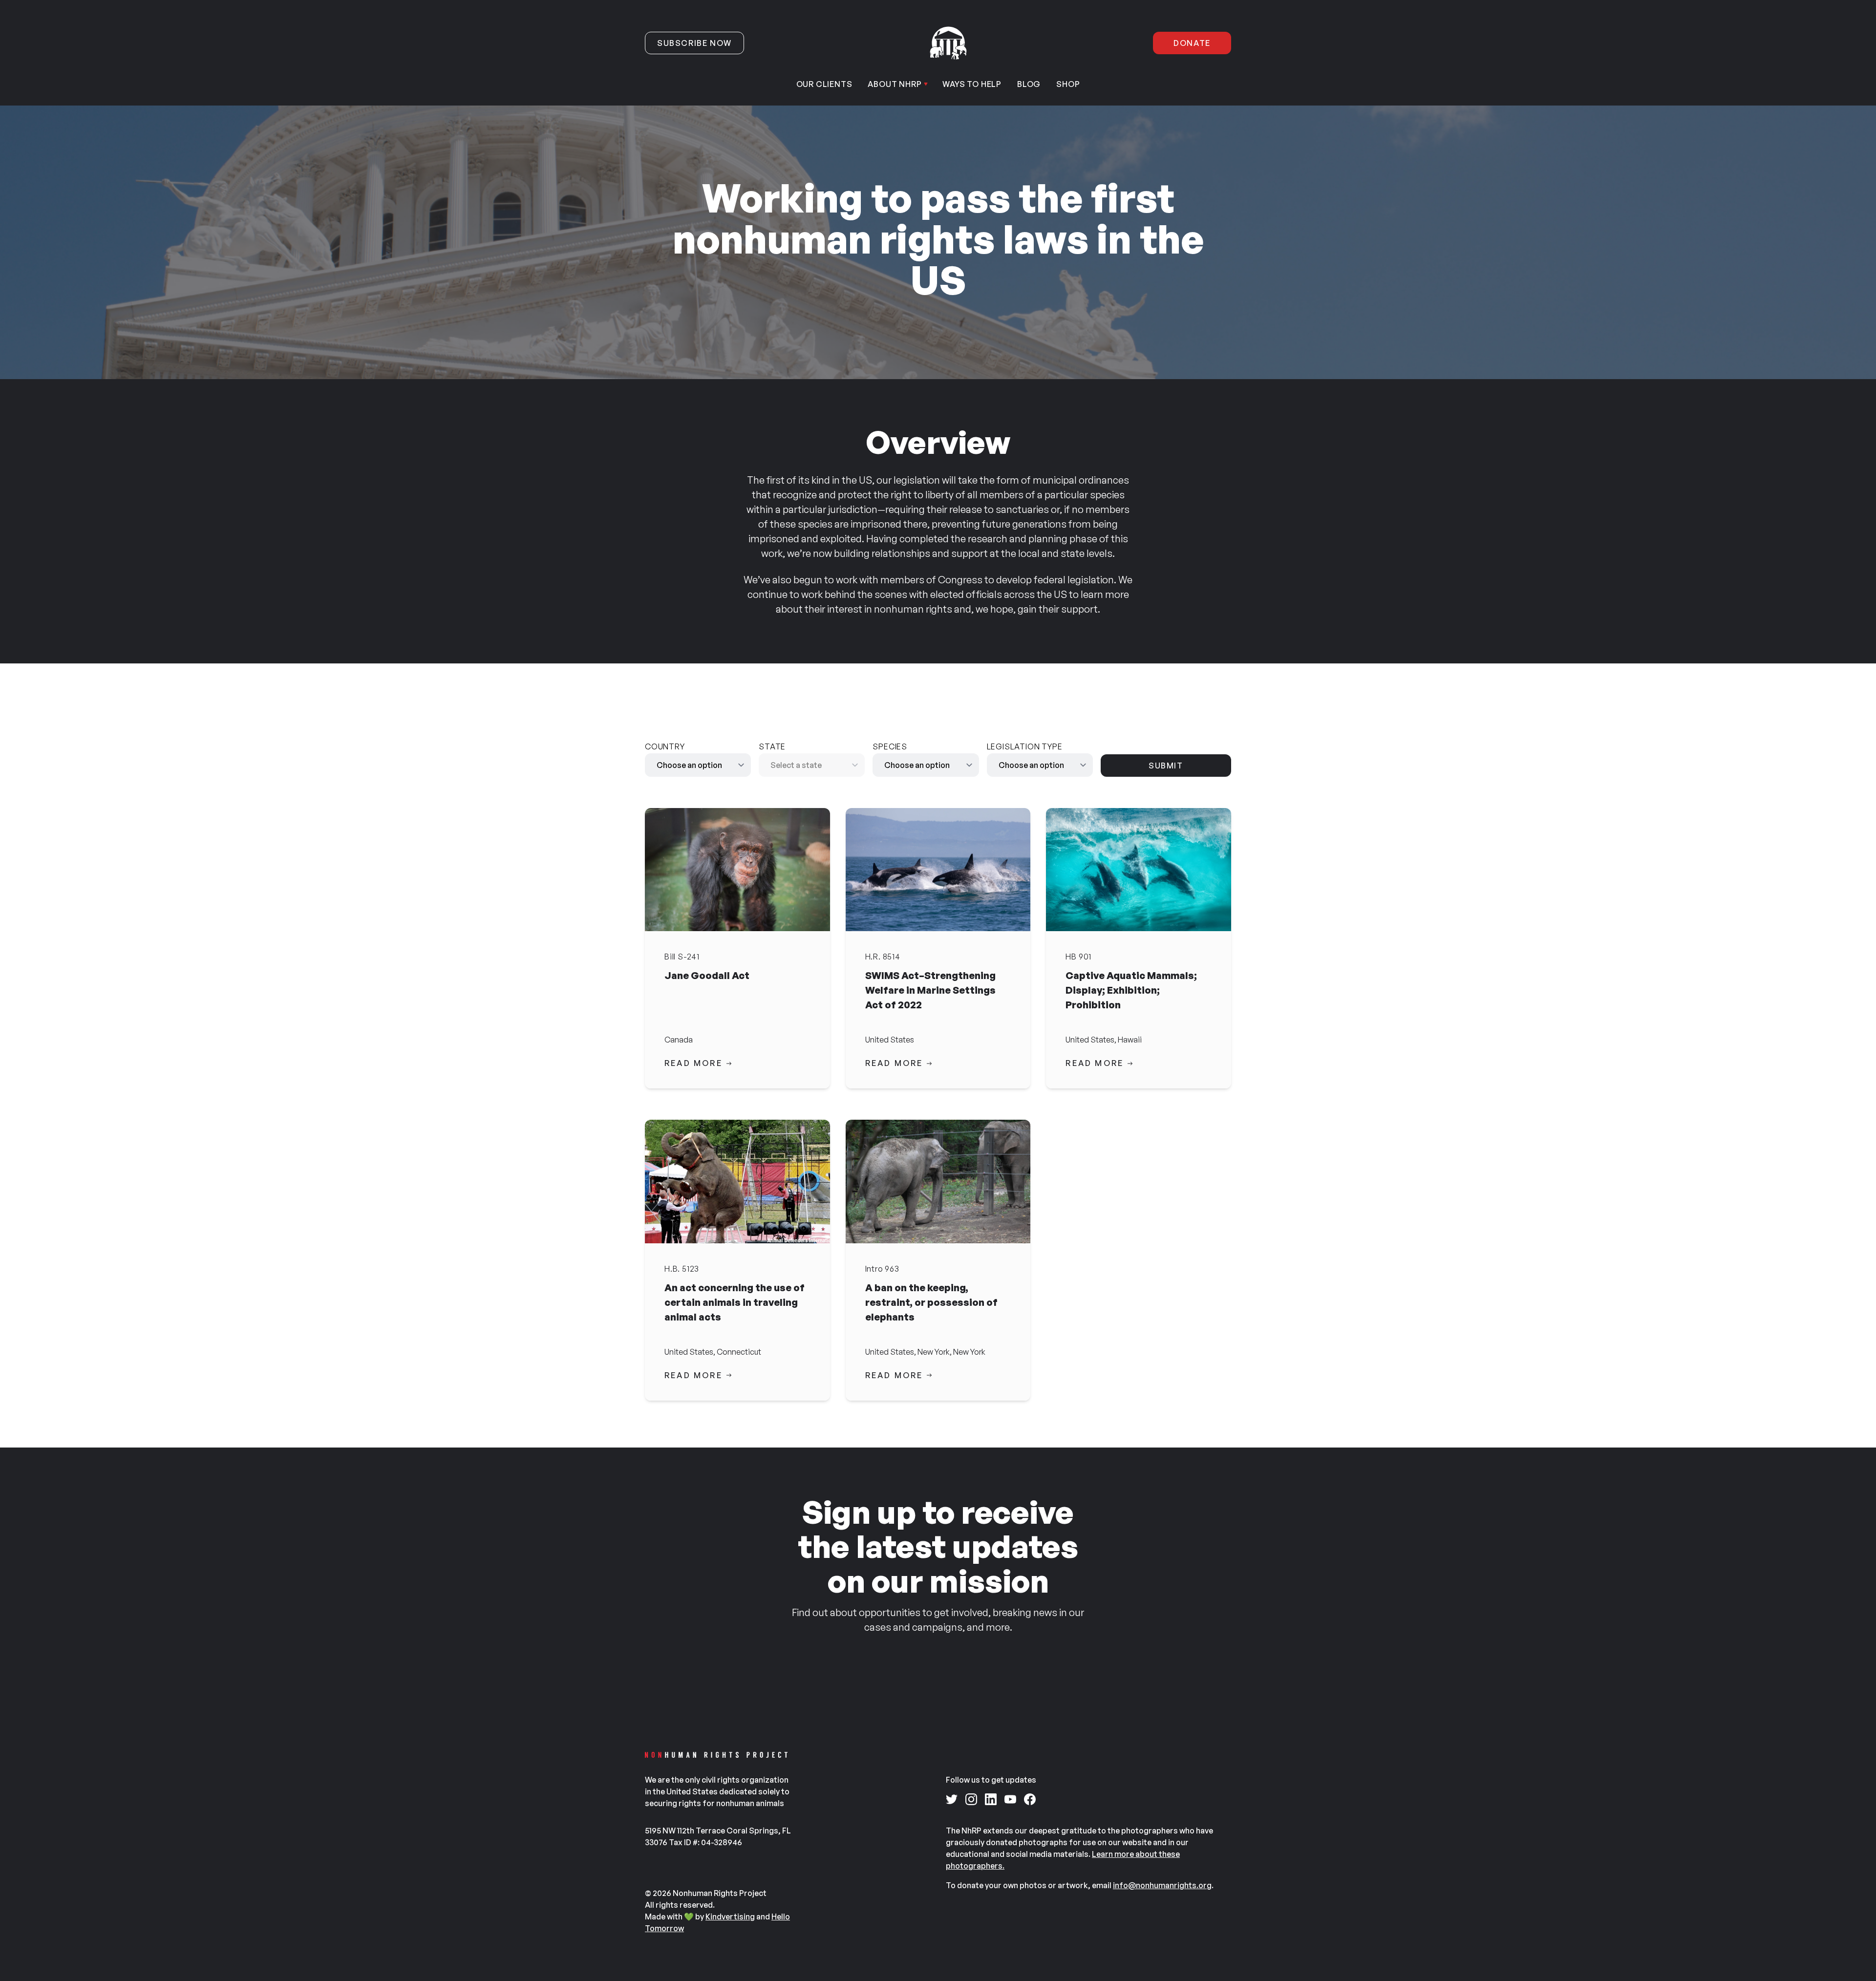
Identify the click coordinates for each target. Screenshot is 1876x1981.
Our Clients (824, 84)
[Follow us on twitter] (952, 1799)
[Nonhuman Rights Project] (948, 43)
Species (890, 746)
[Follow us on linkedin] (991, 1799)
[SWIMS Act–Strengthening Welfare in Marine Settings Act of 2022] (938, 870)
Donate (1192, 43)
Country (665, 746)
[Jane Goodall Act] (737, 870)
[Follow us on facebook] (1030, 1799)
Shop (1068, 84)
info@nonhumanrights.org (1162, 1885)
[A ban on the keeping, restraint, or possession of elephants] (938, 1181)
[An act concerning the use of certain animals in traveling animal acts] (737, 1181)
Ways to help (972, 84)
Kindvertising (730, 1917)
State (772, 746)
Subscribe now (694, 43)
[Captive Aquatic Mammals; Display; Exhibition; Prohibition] (1139, 870)
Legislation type (1025, 746)
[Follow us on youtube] (1010, 1799)
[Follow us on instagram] (971, 1799)
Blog (1029, 84)
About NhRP (895, 84)
